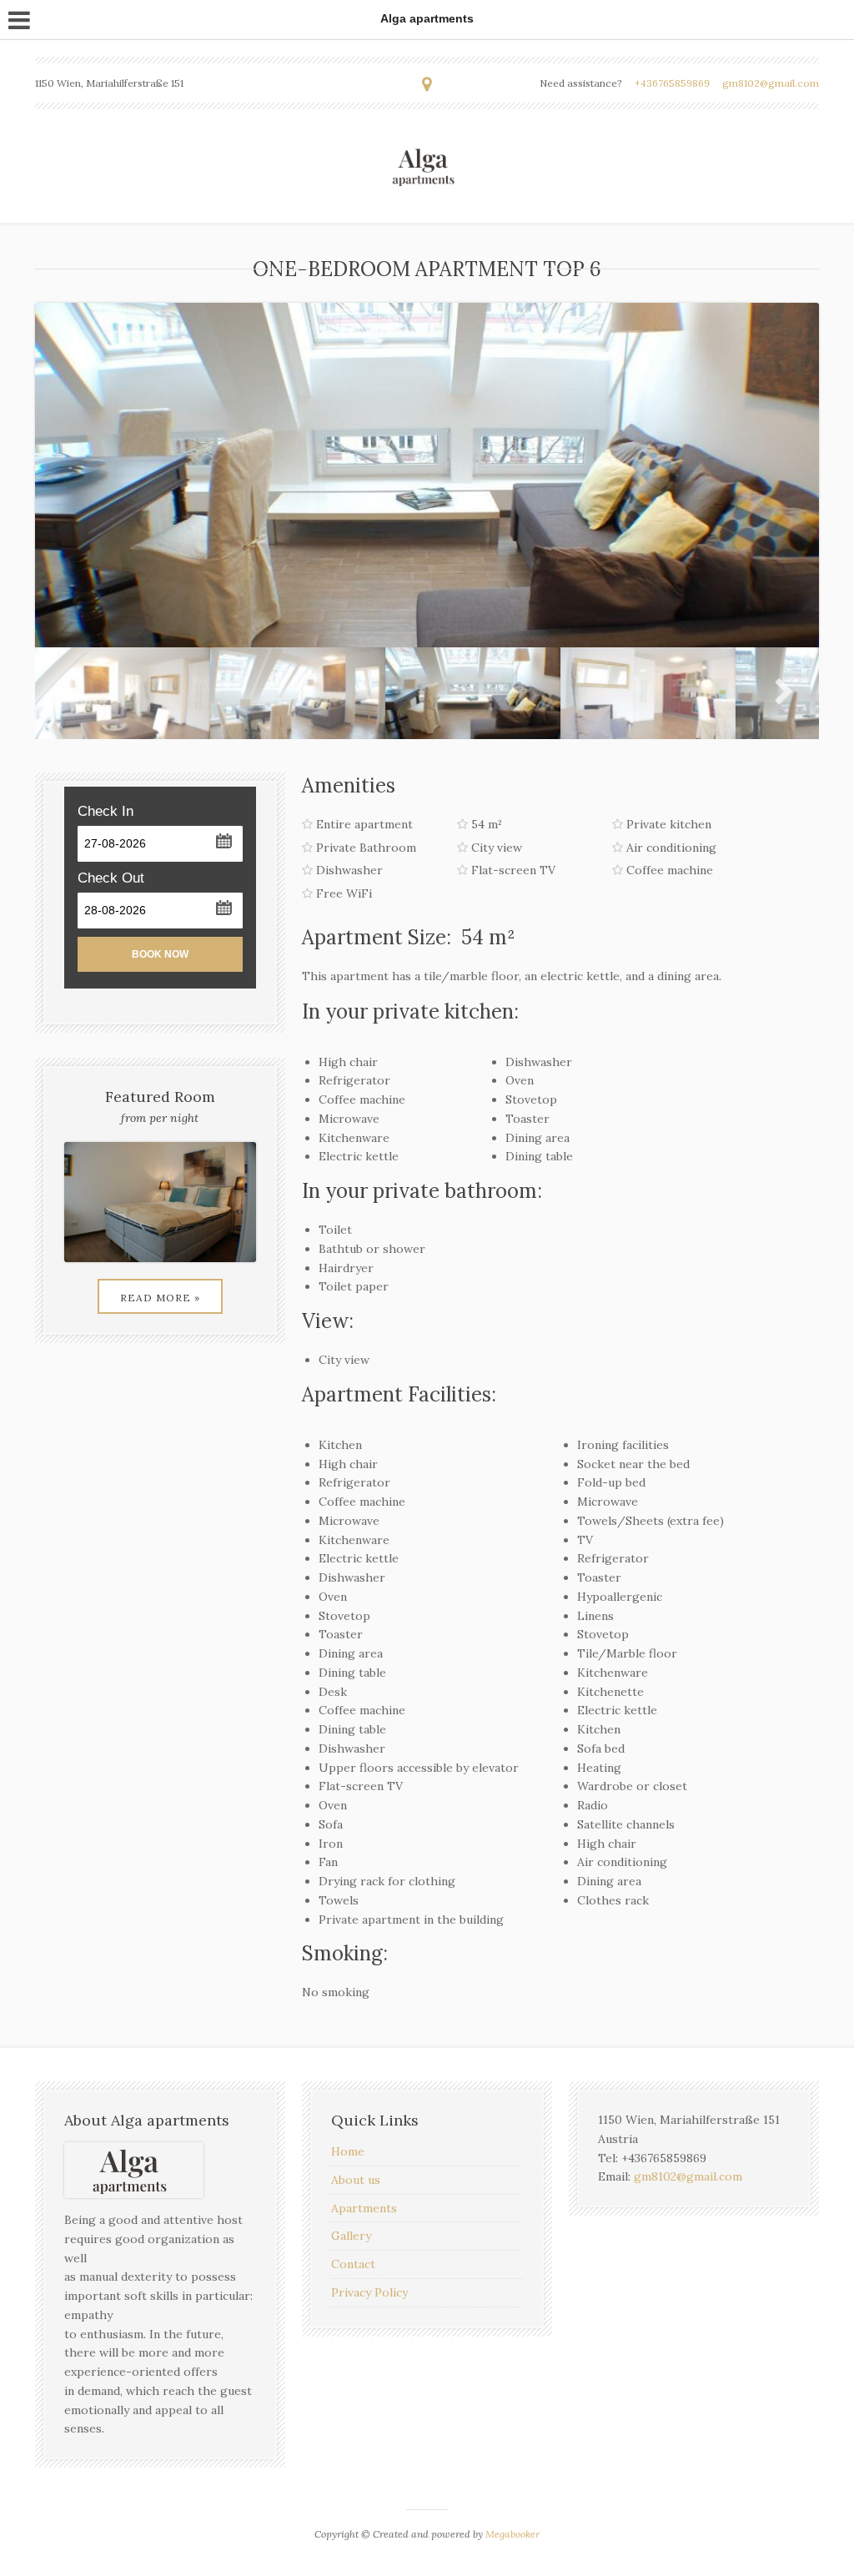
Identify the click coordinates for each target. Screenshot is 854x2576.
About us (356, 2180)
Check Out (111, 878)
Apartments (364, 2208)
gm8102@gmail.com (771, 83)
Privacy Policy (369, 2292)
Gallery (351, 2236)
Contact (353, 2264)
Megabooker (512, 2534)
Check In (105, 811)
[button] (223, 840)
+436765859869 (672, 83)
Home (348, 2151)
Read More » (160, 1298)
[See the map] (427, 84)
